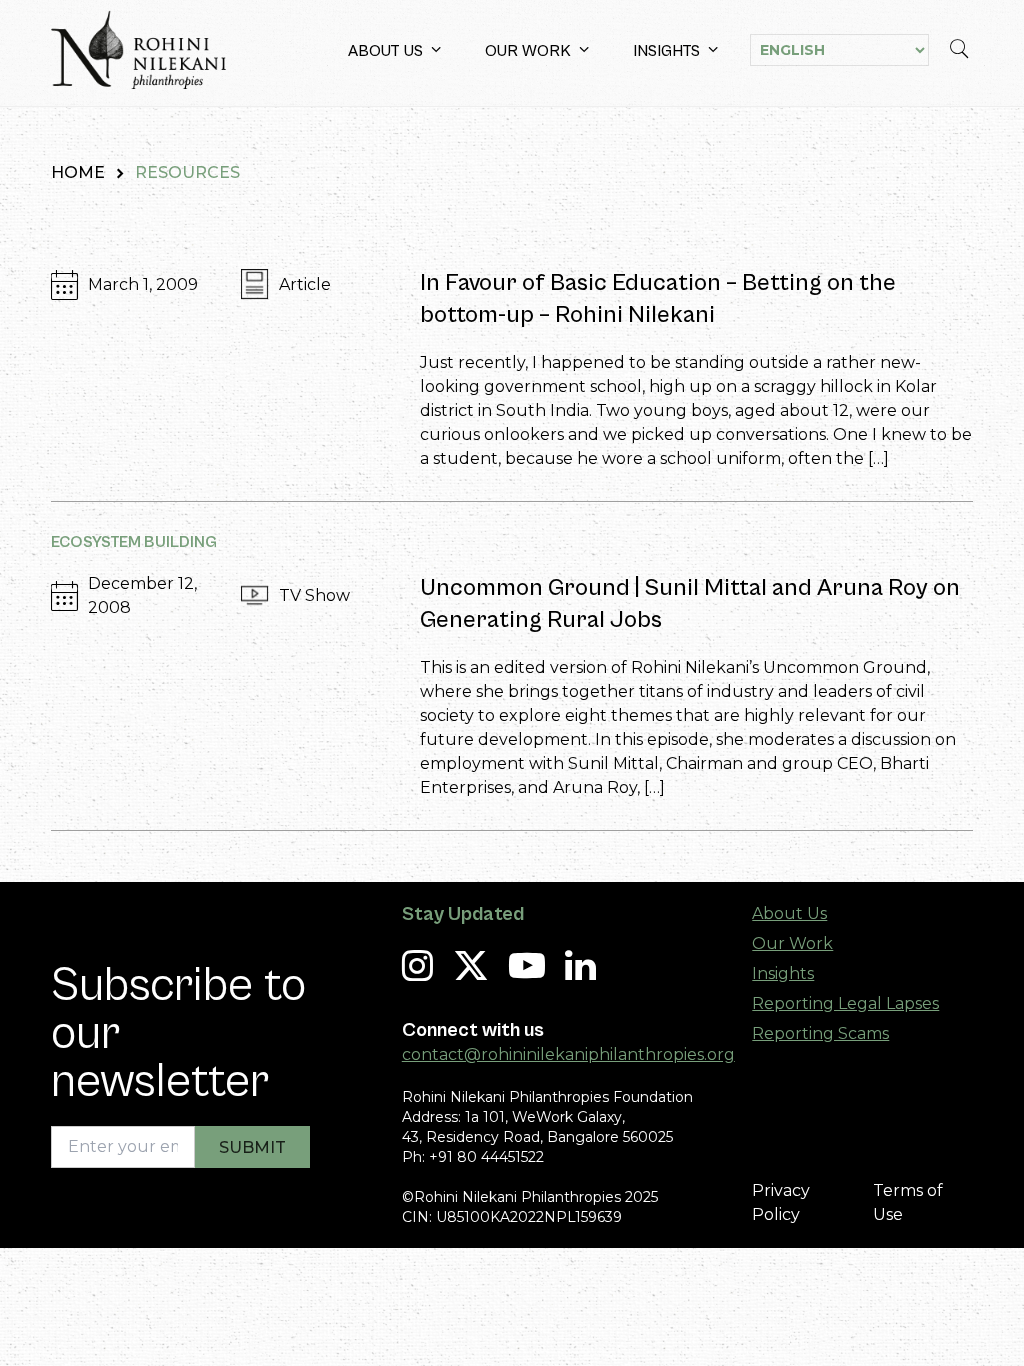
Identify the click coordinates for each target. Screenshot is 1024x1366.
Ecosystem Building (134, 542)
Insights (666, 51)
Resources (187, 172)
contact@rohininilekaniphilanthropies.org (568, 1054)
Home (78, 172)
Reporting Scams (820, 1033)
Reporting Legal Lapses (845, 1003)
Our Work (528, 51)
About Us (385, 51)
